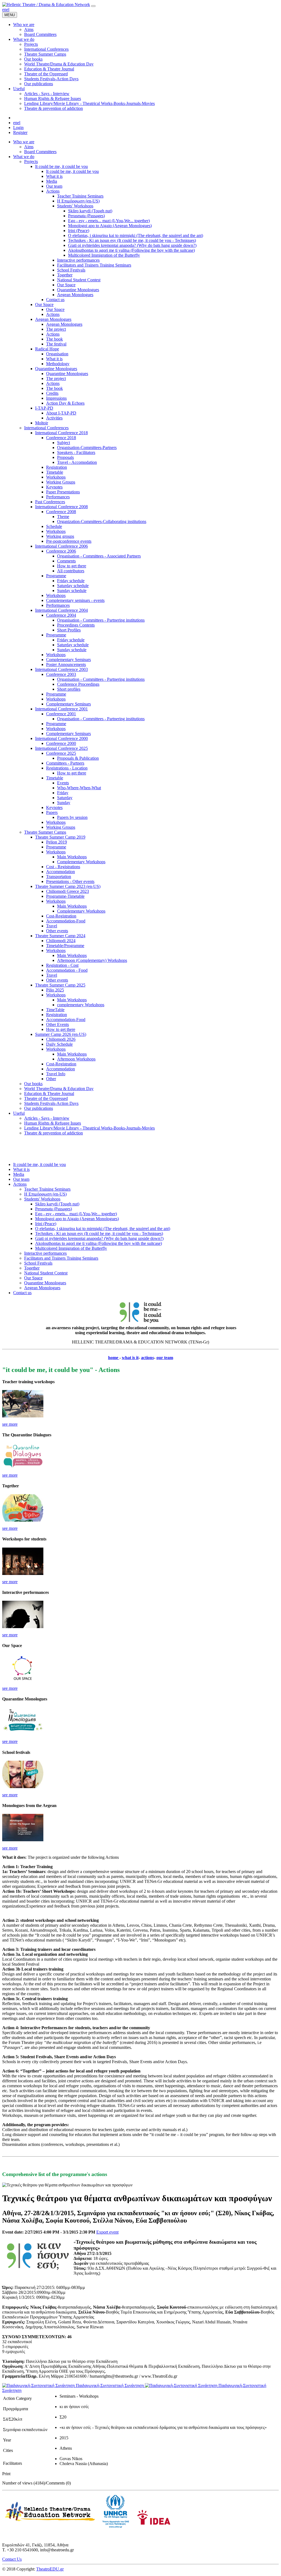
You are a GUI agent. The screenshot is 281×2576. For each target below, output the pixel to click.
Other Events (57, 1024)
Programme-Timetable (65, 896)
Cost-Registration (61, 916)
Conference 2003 (61, 674)
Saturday (65, 798)
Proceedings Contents (76, 625)
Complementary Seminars (68, 660)
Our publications (39, 1108)
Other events (57, 931)
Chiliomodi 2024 (61, 941)
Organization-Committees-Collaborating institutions (102, 521)
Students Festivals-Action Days (51, 1103)
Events (63, 783)
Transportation (59, 877)
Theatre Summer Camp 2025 (60, 985)
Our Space (66, 285)
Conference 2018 (61, 438)
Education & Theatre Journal (49, 1093)
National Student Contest (79, 280)
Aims (29, 147)
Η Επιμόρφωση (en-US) (78, 201)
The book (54, 339)
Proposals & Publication (78, 758)
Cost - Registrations (63, 867)
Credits (52, 393)
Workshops (56, 477)
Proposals (65, 457)
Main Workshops (72, 857)
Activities (54, 418)
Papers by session (72, 817)
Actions (53, 191)
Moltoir (42, 423)
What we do (24, 157)
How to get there (72, 566)
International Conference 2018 (61, 433)
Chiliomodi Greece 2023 (68, 891)
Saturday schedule (73, 586)
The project (56, 329)
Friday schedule (71, 581)
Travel (52, 926)
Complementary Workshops (81, 862)
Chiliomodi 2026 (61, 1039)
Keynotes (54, 487)
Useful (19, 1113)
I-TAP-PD (44, 408)
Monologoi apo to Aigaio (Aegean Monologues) (110, 226)
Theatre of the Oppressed (46, 1098)
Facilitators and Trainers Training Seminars (94, 265)
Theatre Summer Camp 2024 (60, 936)
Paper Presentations (63, 492)
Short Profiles (69, 630)
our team (165, 1358)
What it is (54, 176)
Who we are (24, 142)
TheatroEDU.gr (50, 2569)
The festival (56, 344)
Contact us (55, 300)
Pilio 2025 (55, 990)
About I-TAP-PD (61, 413)
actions (147, 1358)
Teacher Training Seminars (80, 196)
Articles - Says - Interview (47, 1118)
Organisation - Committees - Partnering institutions (101, 620)
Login (18, 128)
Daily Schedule (59, 1044)
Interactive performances (78, 260)
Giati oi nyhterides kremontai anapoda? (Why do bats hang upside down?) (132, 245)
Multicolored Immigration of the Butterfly (104, 255)
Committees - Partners (65, 763)
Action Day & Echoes (65, 403)
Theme (63, 517)
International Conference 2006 (61, 546)
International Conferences (46, 428)
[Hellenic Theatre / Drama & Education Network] (46, 5)
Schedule (54, 526)
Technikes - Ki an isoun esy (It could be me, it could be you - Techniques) (132, 240)
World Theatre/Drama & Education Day (59, 1089)
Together (65, 275)
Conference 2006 (61, 551)
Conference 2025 (61, 753)
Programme (56, 576)
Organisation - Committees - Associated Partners (99, 556)
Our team (54, 186)
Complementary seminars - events (75, 600)
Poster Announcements (66, 664)
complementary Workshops (81, 1005)
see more (10, 1424)
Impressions (56, 398)
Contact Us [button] (12, 2559)
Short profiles (69, 689)
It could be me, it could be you (61, 166)
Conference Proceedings (78, 684)
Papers (52, 812)
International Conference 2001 (61, 709)
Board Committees (40, 152)
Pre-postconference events (69, 541)
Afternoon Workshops (76, 1059)
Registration (57, 467)
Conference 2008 (61, 512)
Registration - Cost (62, 965)
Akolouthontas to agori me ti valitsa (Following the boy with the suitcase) (131, 250)
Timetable (55, 472)
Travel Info (56, 1074)
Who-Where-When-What (79, 788)
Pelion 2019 (57, 842)
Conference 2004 (61, 615)
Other (51, 1079)
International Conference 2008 (61, 507)
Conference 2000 (61, 743)
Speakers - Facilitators (76, 452)
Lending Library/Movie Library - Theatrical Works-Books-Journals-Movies (89, 1128)
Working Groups (61, 482)
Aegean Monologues (75, 295)
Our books (33, 1084)
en (4, 9)
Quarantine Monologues (78, 290)
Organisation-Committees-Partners (87, 448)
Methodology (58, 364)
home (114, 1358)
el (8, 9)
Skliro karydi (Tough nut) (90, 211)
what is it (130, 1358)
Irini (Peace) (79, 231)
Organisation (57, 354)
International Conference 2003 (61, 669)
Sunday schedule (72, 591)
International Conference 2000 (61, 738)
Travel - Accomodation (77, 462)
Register (20, 132)
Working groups (60, 536)
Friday (63, 793)
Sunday (64, 803)
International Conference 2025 (61, 748)
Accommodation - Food (67, 970)
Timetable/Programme (65, 946)
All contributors (71, 571)
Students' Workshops (75, 206)
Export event (107, 2232)
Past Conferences (50, 502)
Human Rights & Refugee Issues (53, 1123)
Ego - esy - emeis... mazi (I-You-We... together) (109, 221)
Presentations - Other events (70, 881)
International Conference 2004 (61, 610)
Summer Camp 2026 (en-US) (61, 1034)
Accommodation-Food (66, 921)
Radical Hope (47, 349)
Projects (31, 161)
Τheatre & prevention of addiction (54, 1133)
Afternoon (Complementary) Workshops (92, 960)
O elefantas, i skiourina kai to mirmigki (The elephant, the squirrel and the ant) (136, 235)
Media (52, 181)
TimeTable (55, 1010)
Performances (58, 497)
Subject (64, 443)
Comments (66, 561)
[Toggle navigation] (93, 6)
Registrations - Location (67, 768)
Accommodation (61, 872)
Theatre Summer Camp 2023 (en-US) (68, 886)
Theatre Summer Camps (45, 832)
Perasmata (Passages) (86, 216)
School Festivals (71, 270)
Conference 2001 (61, 714)
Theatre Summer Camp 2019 (60, 837)
